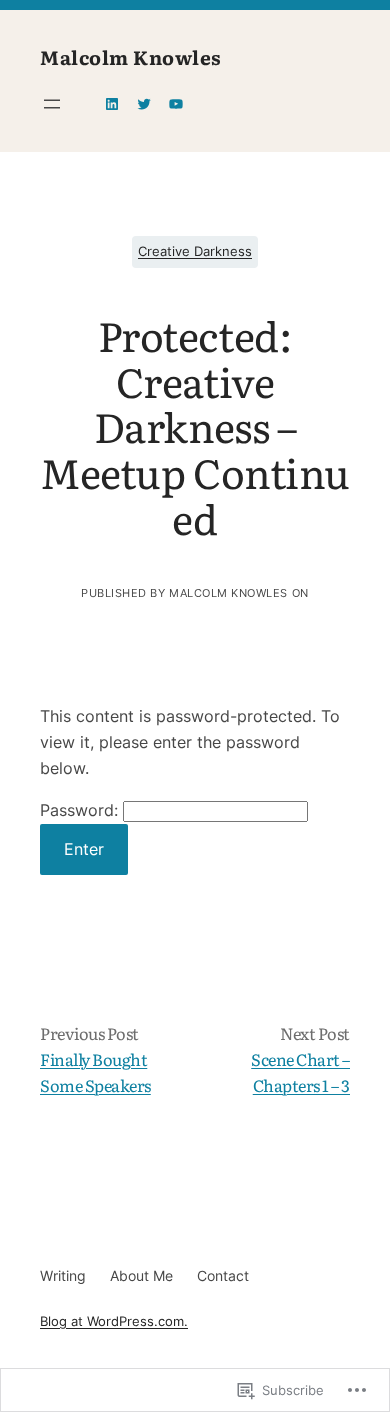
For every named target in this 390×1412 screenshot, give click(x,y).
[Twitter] (144, 104)
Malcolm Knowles (131, 56)
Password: (81, 810)
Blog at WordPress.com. (114, 1321)
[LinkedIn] (112, 104)
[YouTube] (176, 104)
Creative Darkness (195, 251)
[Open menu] (52, 104)
